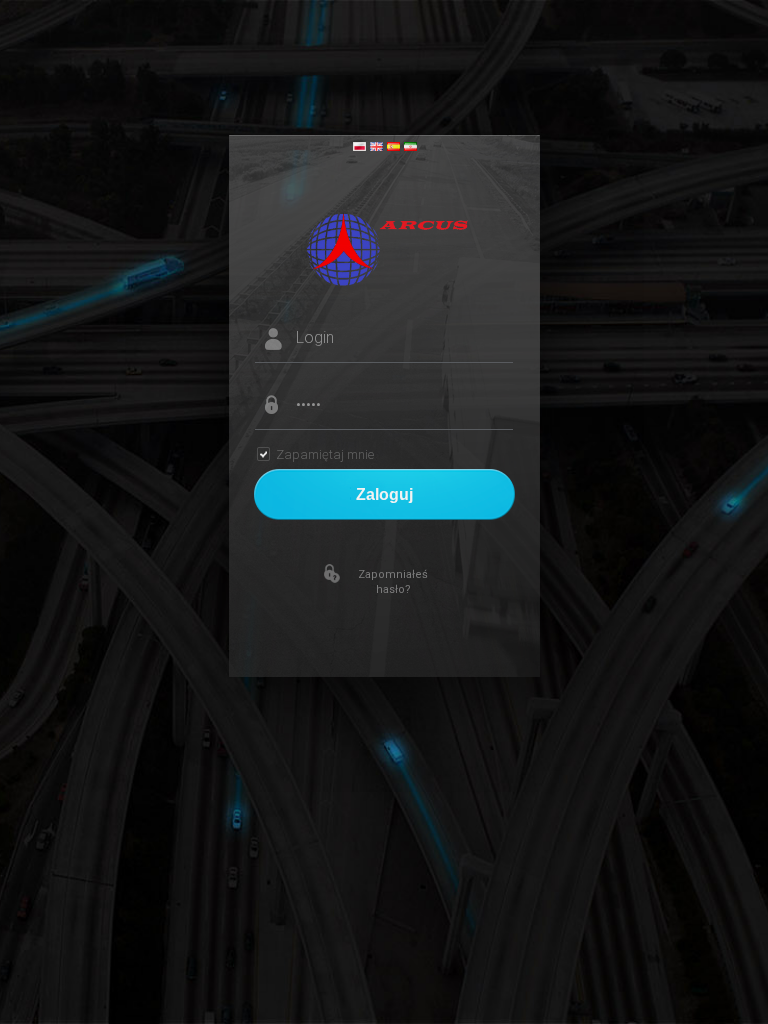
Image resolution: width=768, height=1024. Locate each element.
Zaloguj (384, 494)
